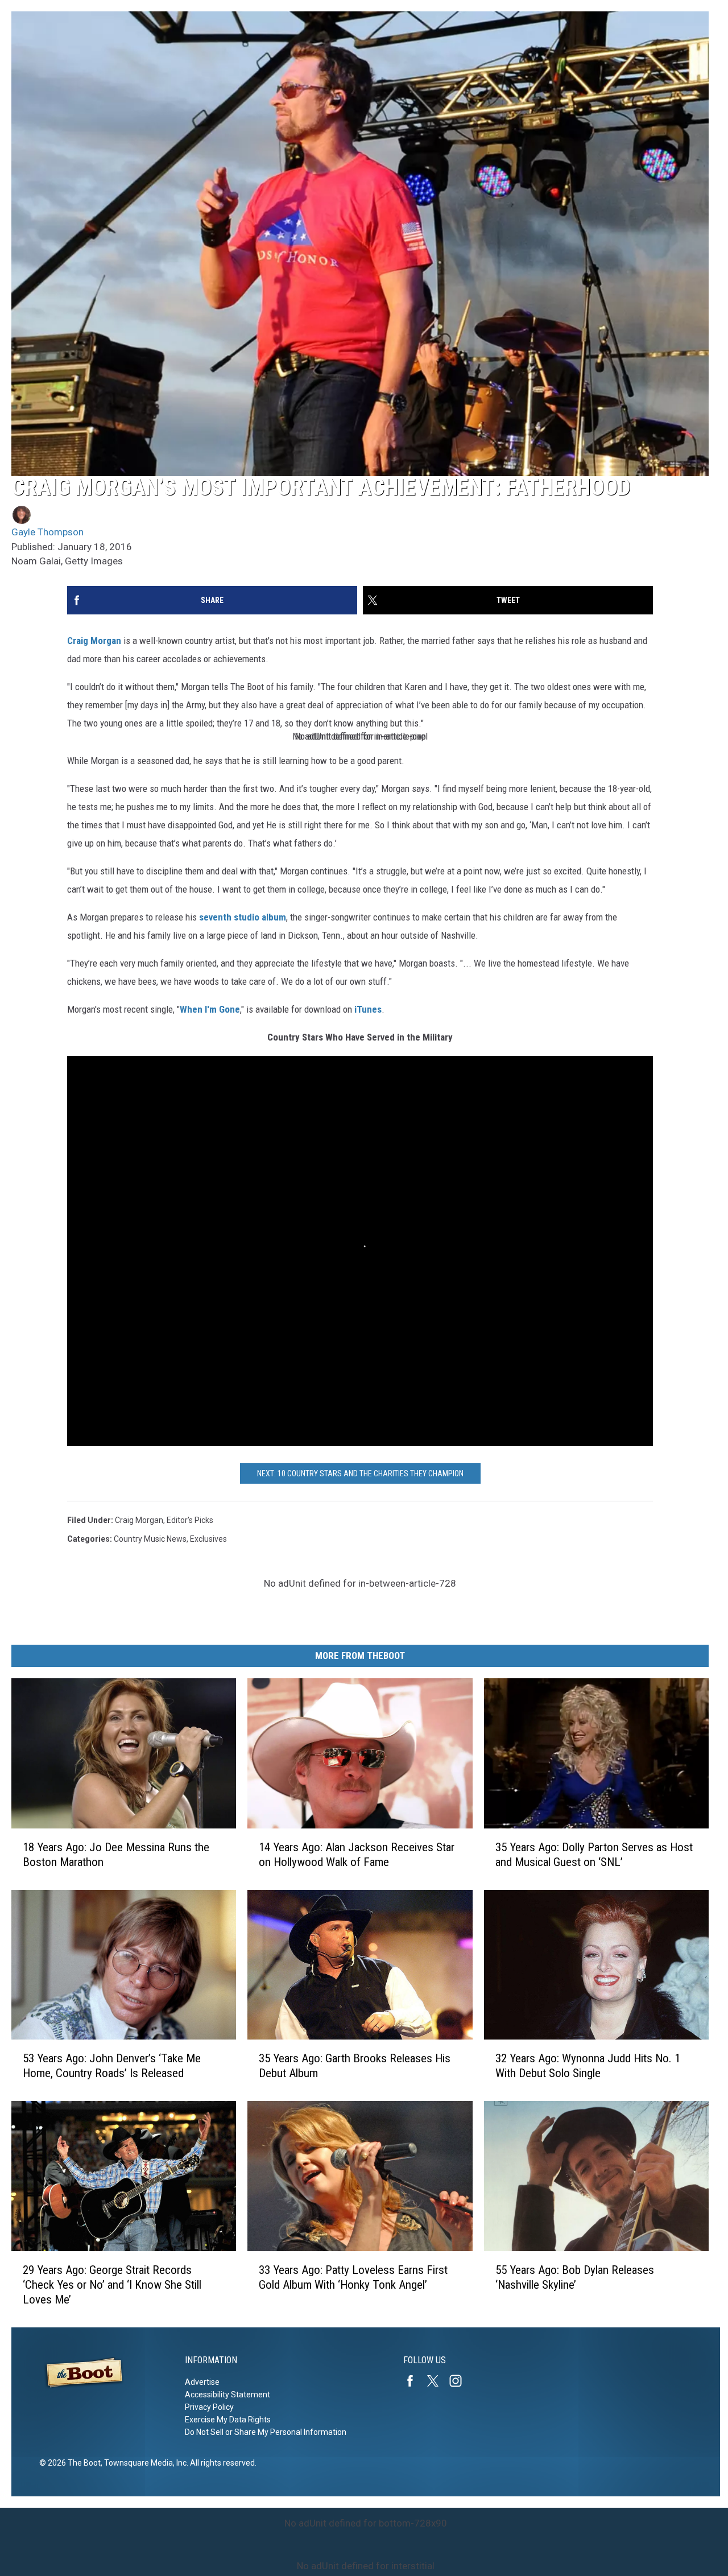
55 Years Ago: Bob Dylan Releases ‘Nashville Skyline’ (575, 2277)
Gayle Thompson (47, 532)
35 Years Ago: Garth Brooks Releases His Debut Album (355, 2066)
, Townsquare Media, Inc (144, 2463)
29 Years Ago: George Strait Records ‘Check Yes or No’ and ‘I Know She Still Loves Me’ (112, 2285)
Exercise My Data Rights (228, 2420)
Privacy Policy (209, 2407)
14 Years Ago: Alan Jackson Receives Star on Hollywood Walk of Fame (357, 1855)
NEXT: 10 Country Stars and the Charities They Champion (360, 1473)
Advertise (202, 2382)
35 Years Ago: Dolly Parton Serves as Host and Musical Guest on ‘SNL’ (594, 1855)
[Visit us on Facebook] (415, 2381)
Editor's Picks (190, 1520)
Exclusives (208, 1539)
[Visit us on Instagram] (460, 2381)
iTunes (368, 1009)
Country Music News (150, 1539)
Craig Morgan (94, 641)
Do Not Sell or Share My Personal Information (266, 2432)
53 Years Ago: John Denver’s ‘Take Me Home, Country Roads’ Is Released (112, 2066)
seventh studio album (243, 917)
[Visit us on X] (437, 2381)
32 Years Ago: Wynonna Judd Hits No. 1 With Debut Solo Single (588, 2066)
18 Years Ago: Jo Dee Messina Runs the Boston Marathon (116, 1855)
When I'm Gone (210, 1009)
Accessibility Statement (227, 2395)
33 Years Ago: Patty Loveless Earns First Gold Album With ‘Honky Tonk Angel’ (353, 2277)
